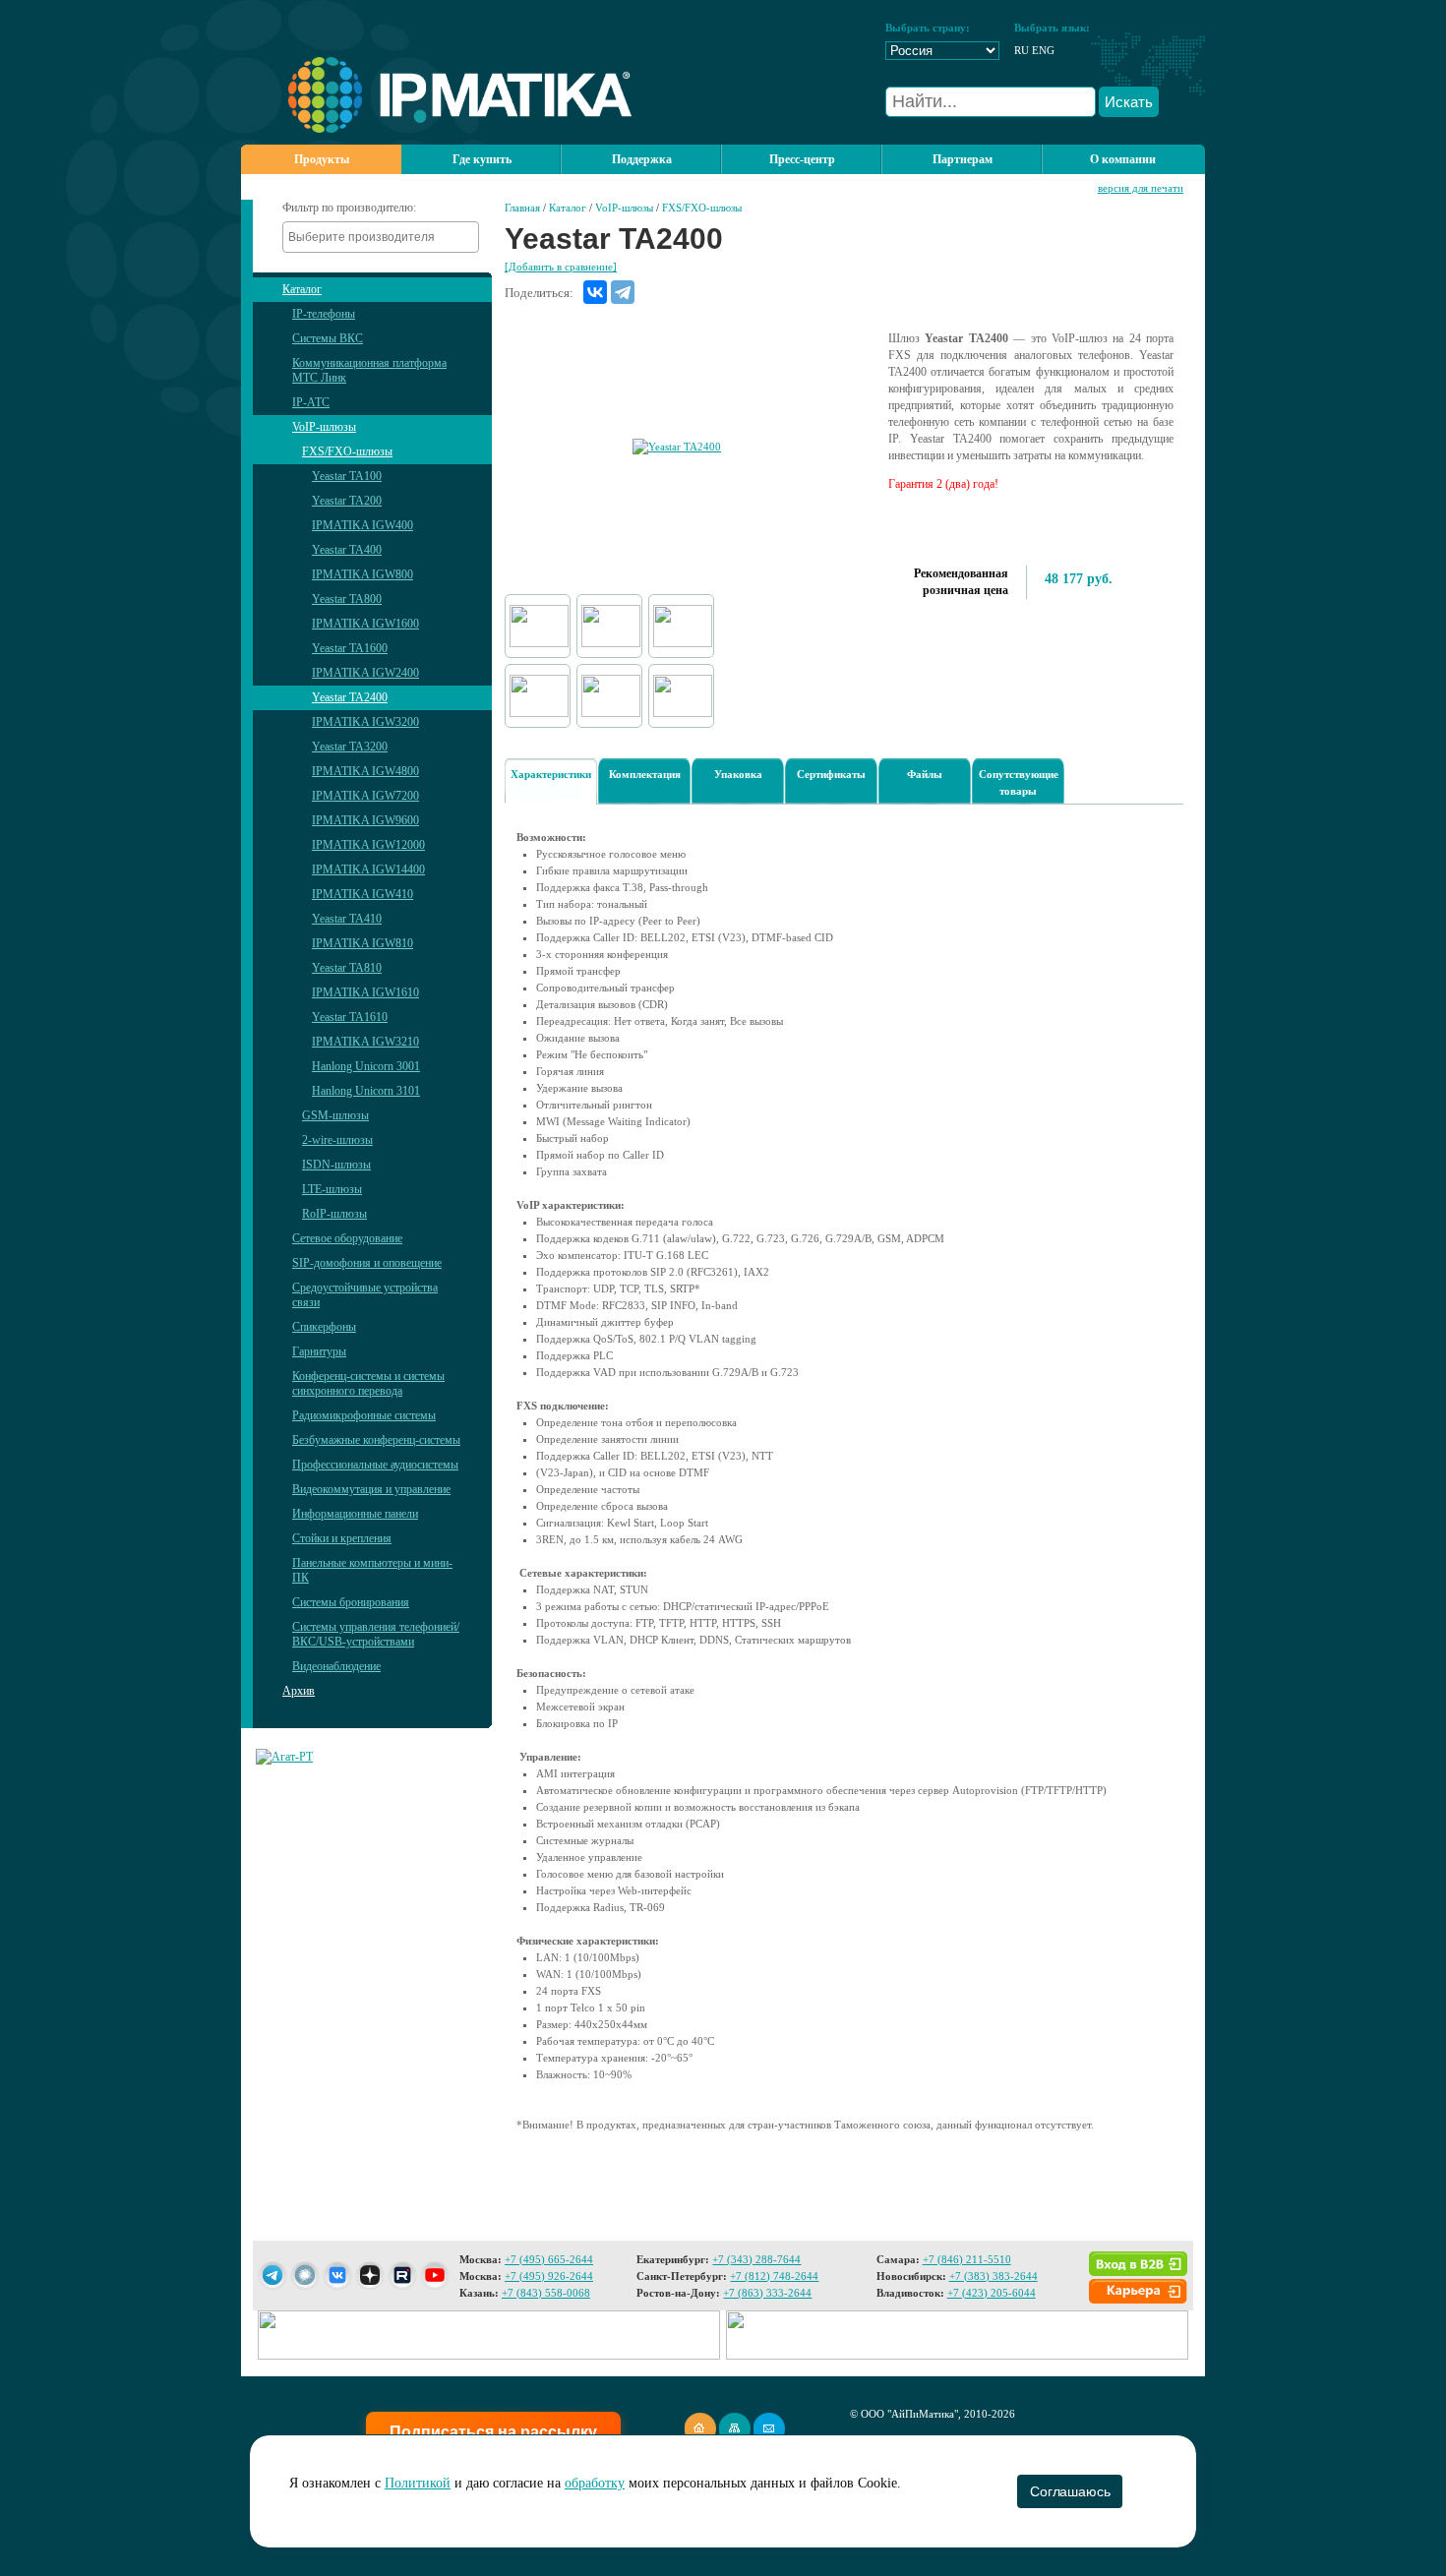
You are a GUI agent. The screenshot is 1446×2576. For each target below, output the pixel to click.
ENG (1043, 50)
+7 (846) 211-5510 (967, 2259)
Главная (522, 208)
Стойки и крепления (342, 1538)
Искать (1129, 102)
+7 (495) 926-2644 (549, 2276)
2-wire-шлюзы (337, 1140)
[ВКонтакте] (595, 292)
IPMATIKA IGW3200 (365, 722)
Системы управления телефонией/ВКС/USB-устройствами (376, 1634)
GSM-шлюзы (335, 1115)
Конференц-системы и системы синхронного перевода (368, 1383)
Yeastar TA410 (347, 919)
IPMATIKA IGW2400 (365, 673)
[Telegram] (623, 292)
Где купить (482, 159)
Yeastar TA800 (347, 599)
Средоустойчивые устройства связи (365, 1295)
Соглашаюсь (1070, 2491)
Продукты (322, 159)
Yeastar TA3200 (350, 747)
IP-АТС (311, 402)
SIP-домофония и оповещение (367, 1263)
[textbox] (386, 237)
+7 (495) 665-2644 (549, 2259)
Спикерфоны (324, 1327)
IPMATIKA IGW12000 (368, 845)
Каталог (302, 289)
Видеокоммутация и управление (371, 1489)
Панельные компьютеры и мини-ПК (372, 1570)
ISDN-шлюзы (336, 1165)
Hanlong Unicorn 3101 (366, 1091)
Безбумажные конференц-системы (376, 1440)
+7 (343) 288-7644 (756, 2259)
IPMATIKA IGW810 (362, 943)
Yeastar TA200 (347, 501)
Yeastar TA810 (347, 968)
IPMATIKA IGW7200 (365, 796)
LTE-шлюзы (332, 1189)
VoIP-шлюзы (324, 427)
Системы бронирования (351, 1602)
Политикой (418, 2483)
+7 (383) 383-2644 (994, 2276)
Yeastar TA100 (347, 476)
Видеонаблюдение (336, 1666)
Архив (299, 1691)
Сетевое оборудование (347, 1238)
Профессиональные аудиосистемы (375, 1465)
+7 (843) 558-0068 (546, 2293)
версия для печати (1141, 188)
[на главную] (436, 129)
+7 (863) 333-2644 (767, 2293)
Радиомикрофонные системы (364, 1415)
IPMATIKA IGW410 (362, 894)
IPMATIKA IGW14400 (368, 869)
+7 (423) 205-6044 (992, 2293)
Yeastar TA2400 (350, 697)
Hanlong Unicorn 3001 (366, 1066)
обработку (595, 2483)
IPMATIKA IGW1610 (365, 992)
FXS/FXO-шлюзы (347, 451)
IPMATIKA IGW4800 (365, 771)
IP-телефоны (324, 314)
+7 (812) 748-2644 (774, 2276)
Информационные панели (355, 1514)
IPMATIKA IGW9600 (365, 820)
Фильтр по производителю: (349, 208)
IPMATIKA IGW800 (362, 574)
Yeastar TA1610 (350, 1017)
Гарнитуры (319, 1351)
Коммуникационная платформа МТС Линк (369, 370)
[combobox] (381, 237)
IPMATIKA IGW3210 (365, 1042)
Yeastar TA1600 (350, 648)
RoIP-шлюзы (334, 1214)
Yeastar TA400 (347, 550)
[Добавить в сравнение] (561, 267)
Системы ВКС (328, 338)
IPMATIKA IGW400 (362, 525)
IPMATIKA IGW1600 (365, 624)
